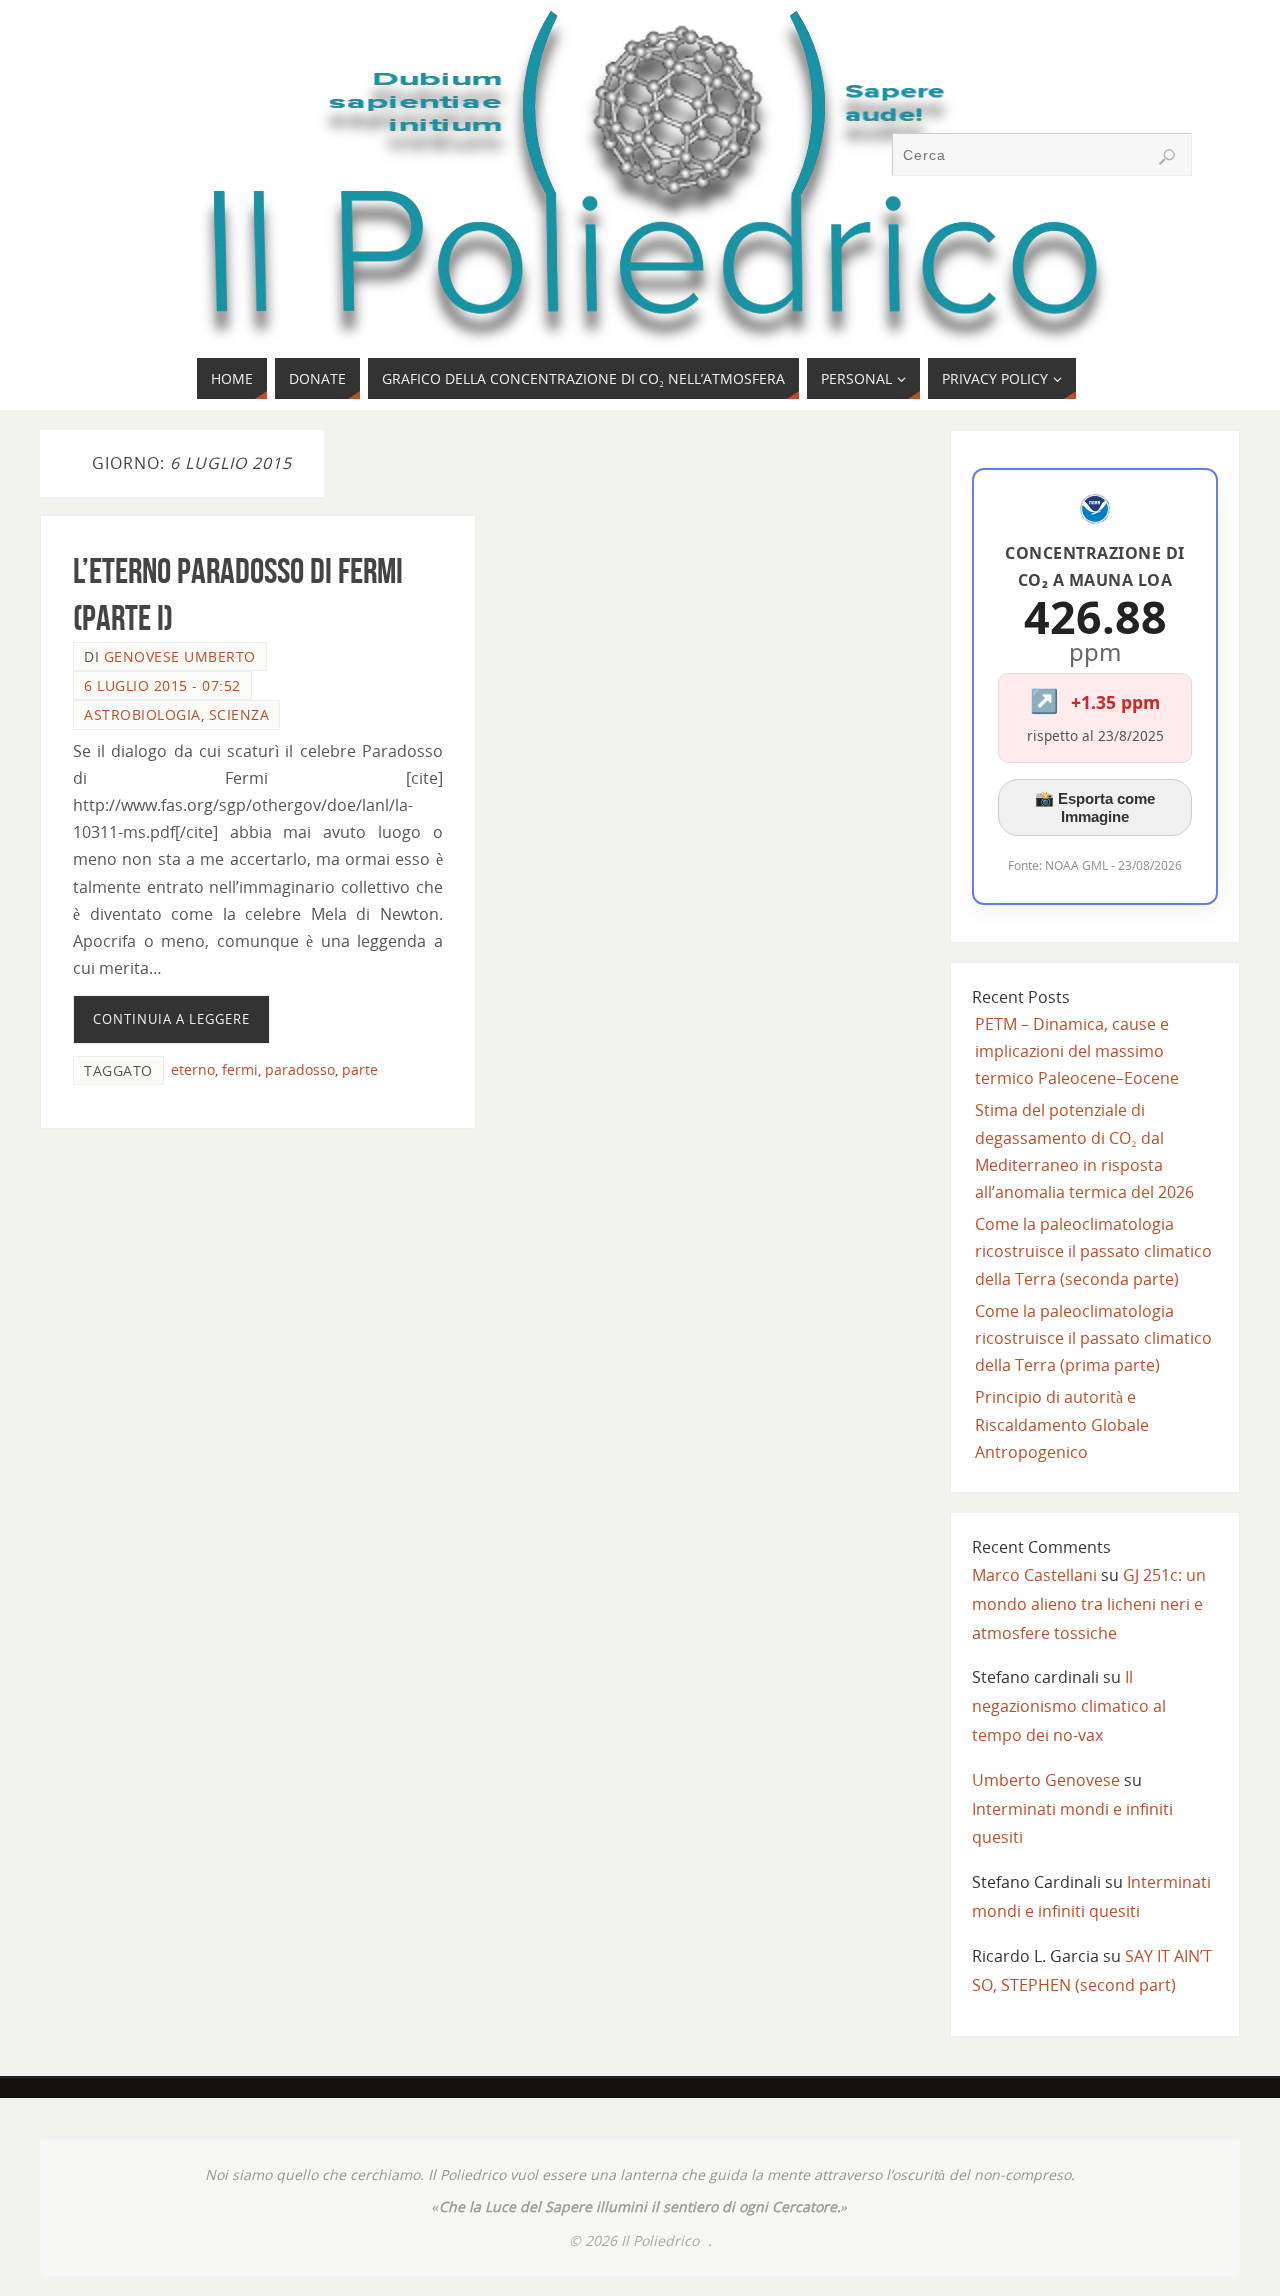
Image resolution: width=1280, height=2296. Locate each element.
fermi (240, 1069)
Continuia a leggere (171, 1019)
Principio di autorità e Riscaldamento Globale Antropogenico (1062, 1424)
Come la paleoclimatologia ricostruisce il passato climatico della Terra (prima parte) (1093, 1338)
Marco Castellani (1034, 1575)
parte (360, 1069)
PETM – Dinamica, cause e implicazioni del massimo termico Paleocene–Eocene (1077, 1051)
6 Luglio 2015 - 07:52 (162, 685)
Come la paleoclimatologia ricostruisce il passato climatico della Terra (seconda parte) (1093, 1251)
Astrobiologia (142, 714)
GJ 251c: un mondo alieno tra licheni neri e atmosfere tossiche (1089, 1604)
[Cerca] (1167, 157)
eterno (193, 1069)
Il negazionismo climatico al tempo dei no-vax (1069, 1706)
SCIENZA (239, 714)
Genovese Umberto (180, 656)
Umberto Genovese (1046, 1780)
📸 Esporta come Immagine (1095, 807)
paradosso (300, 1069)
